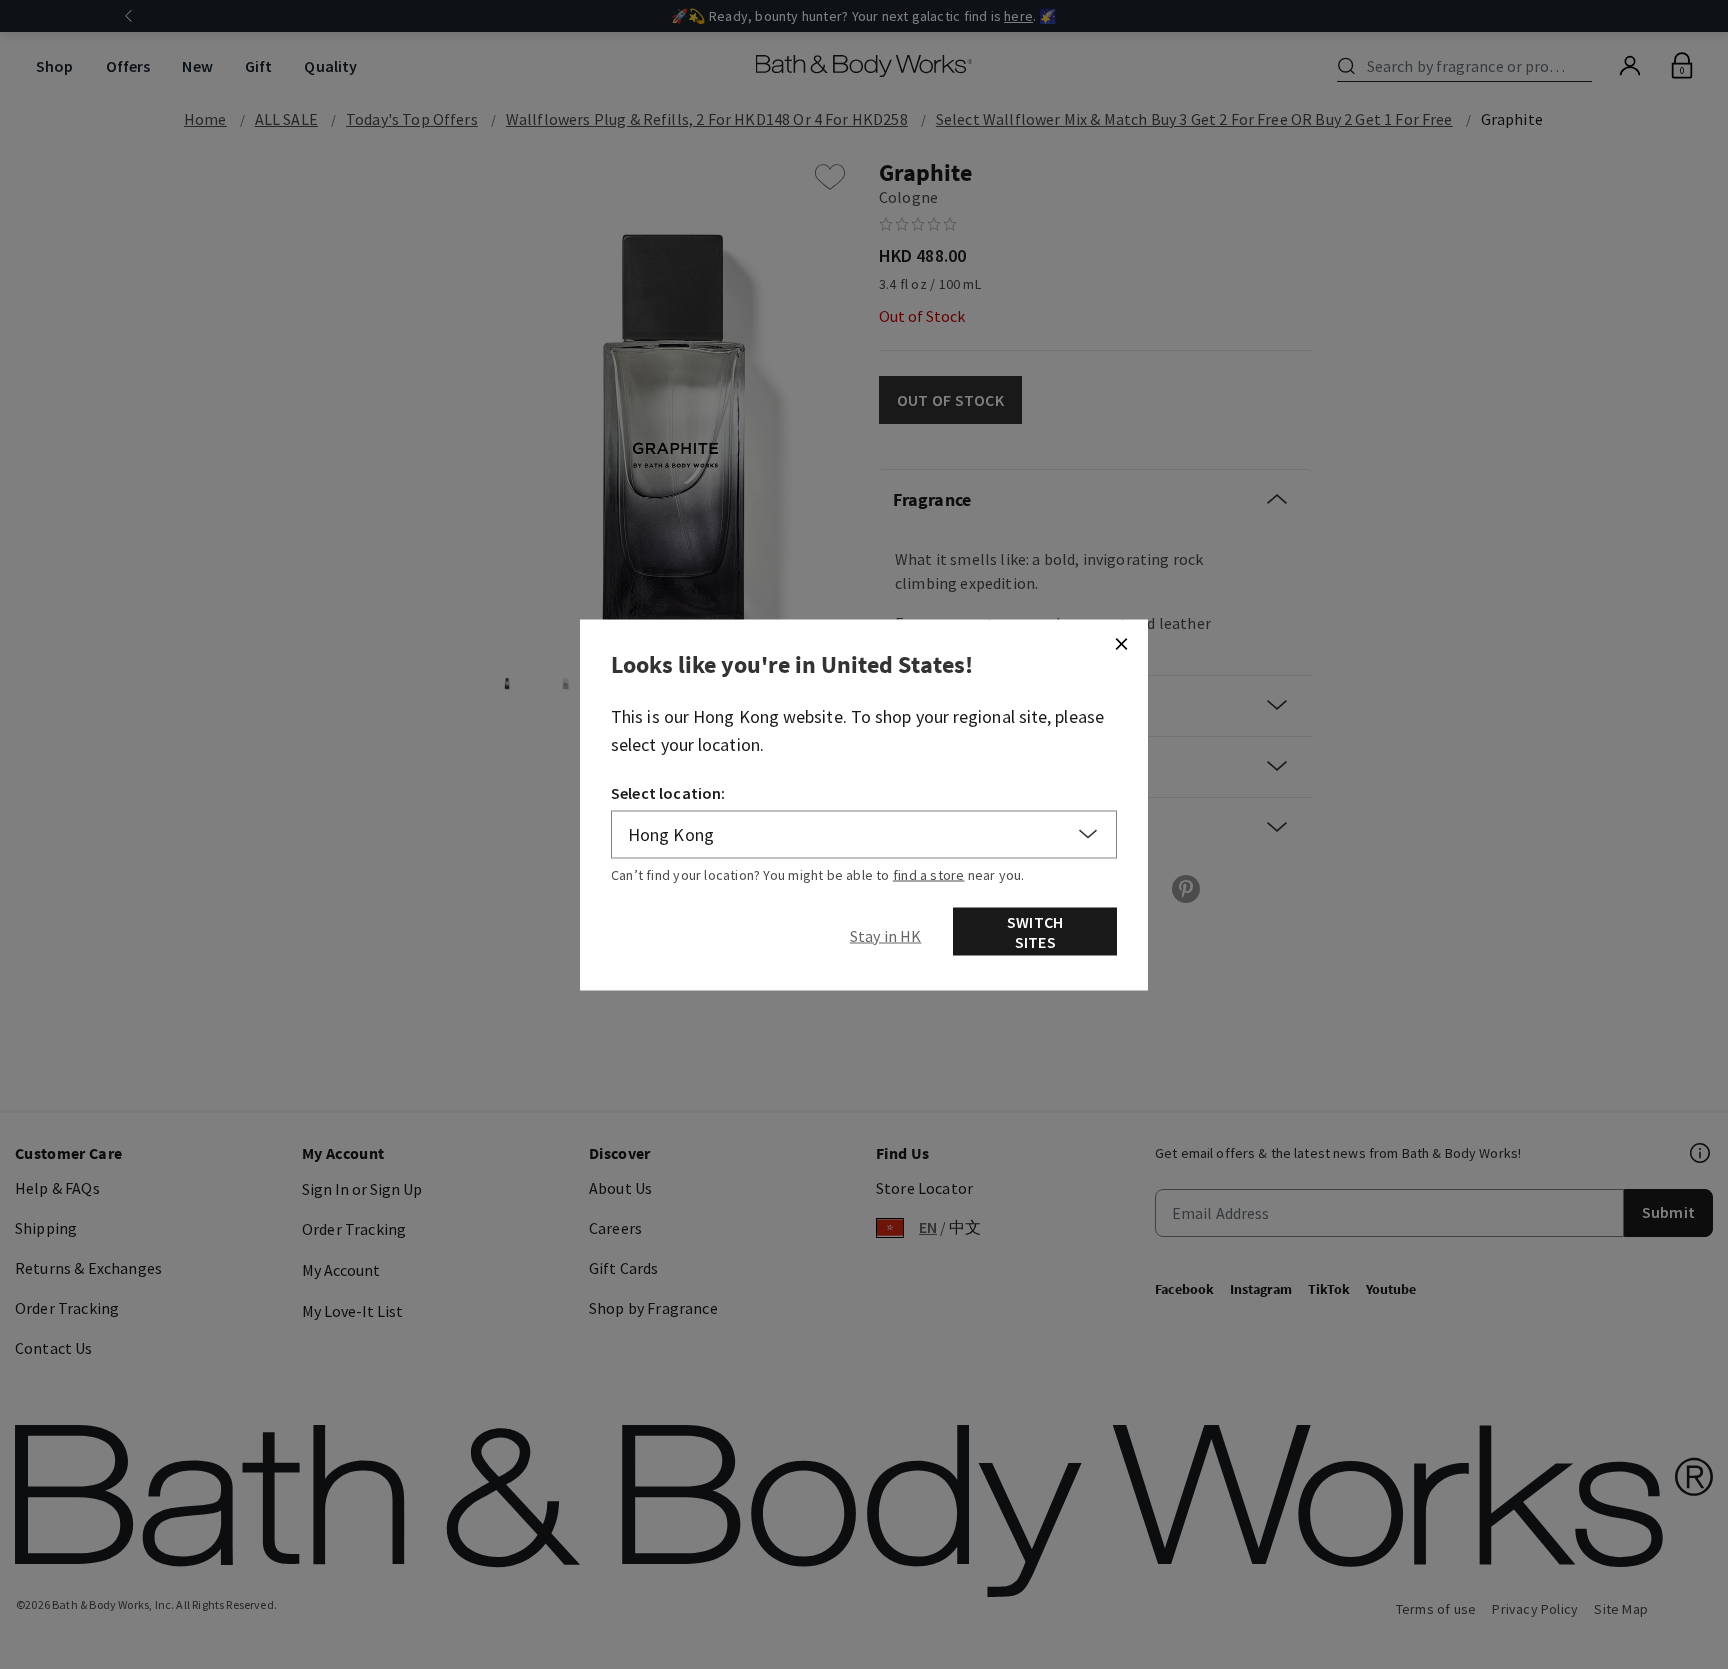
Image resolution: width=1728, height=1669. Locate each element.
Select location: (668, 792)
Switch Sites (1035, 931)
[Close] (1121, 643)
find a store (929, 874)
